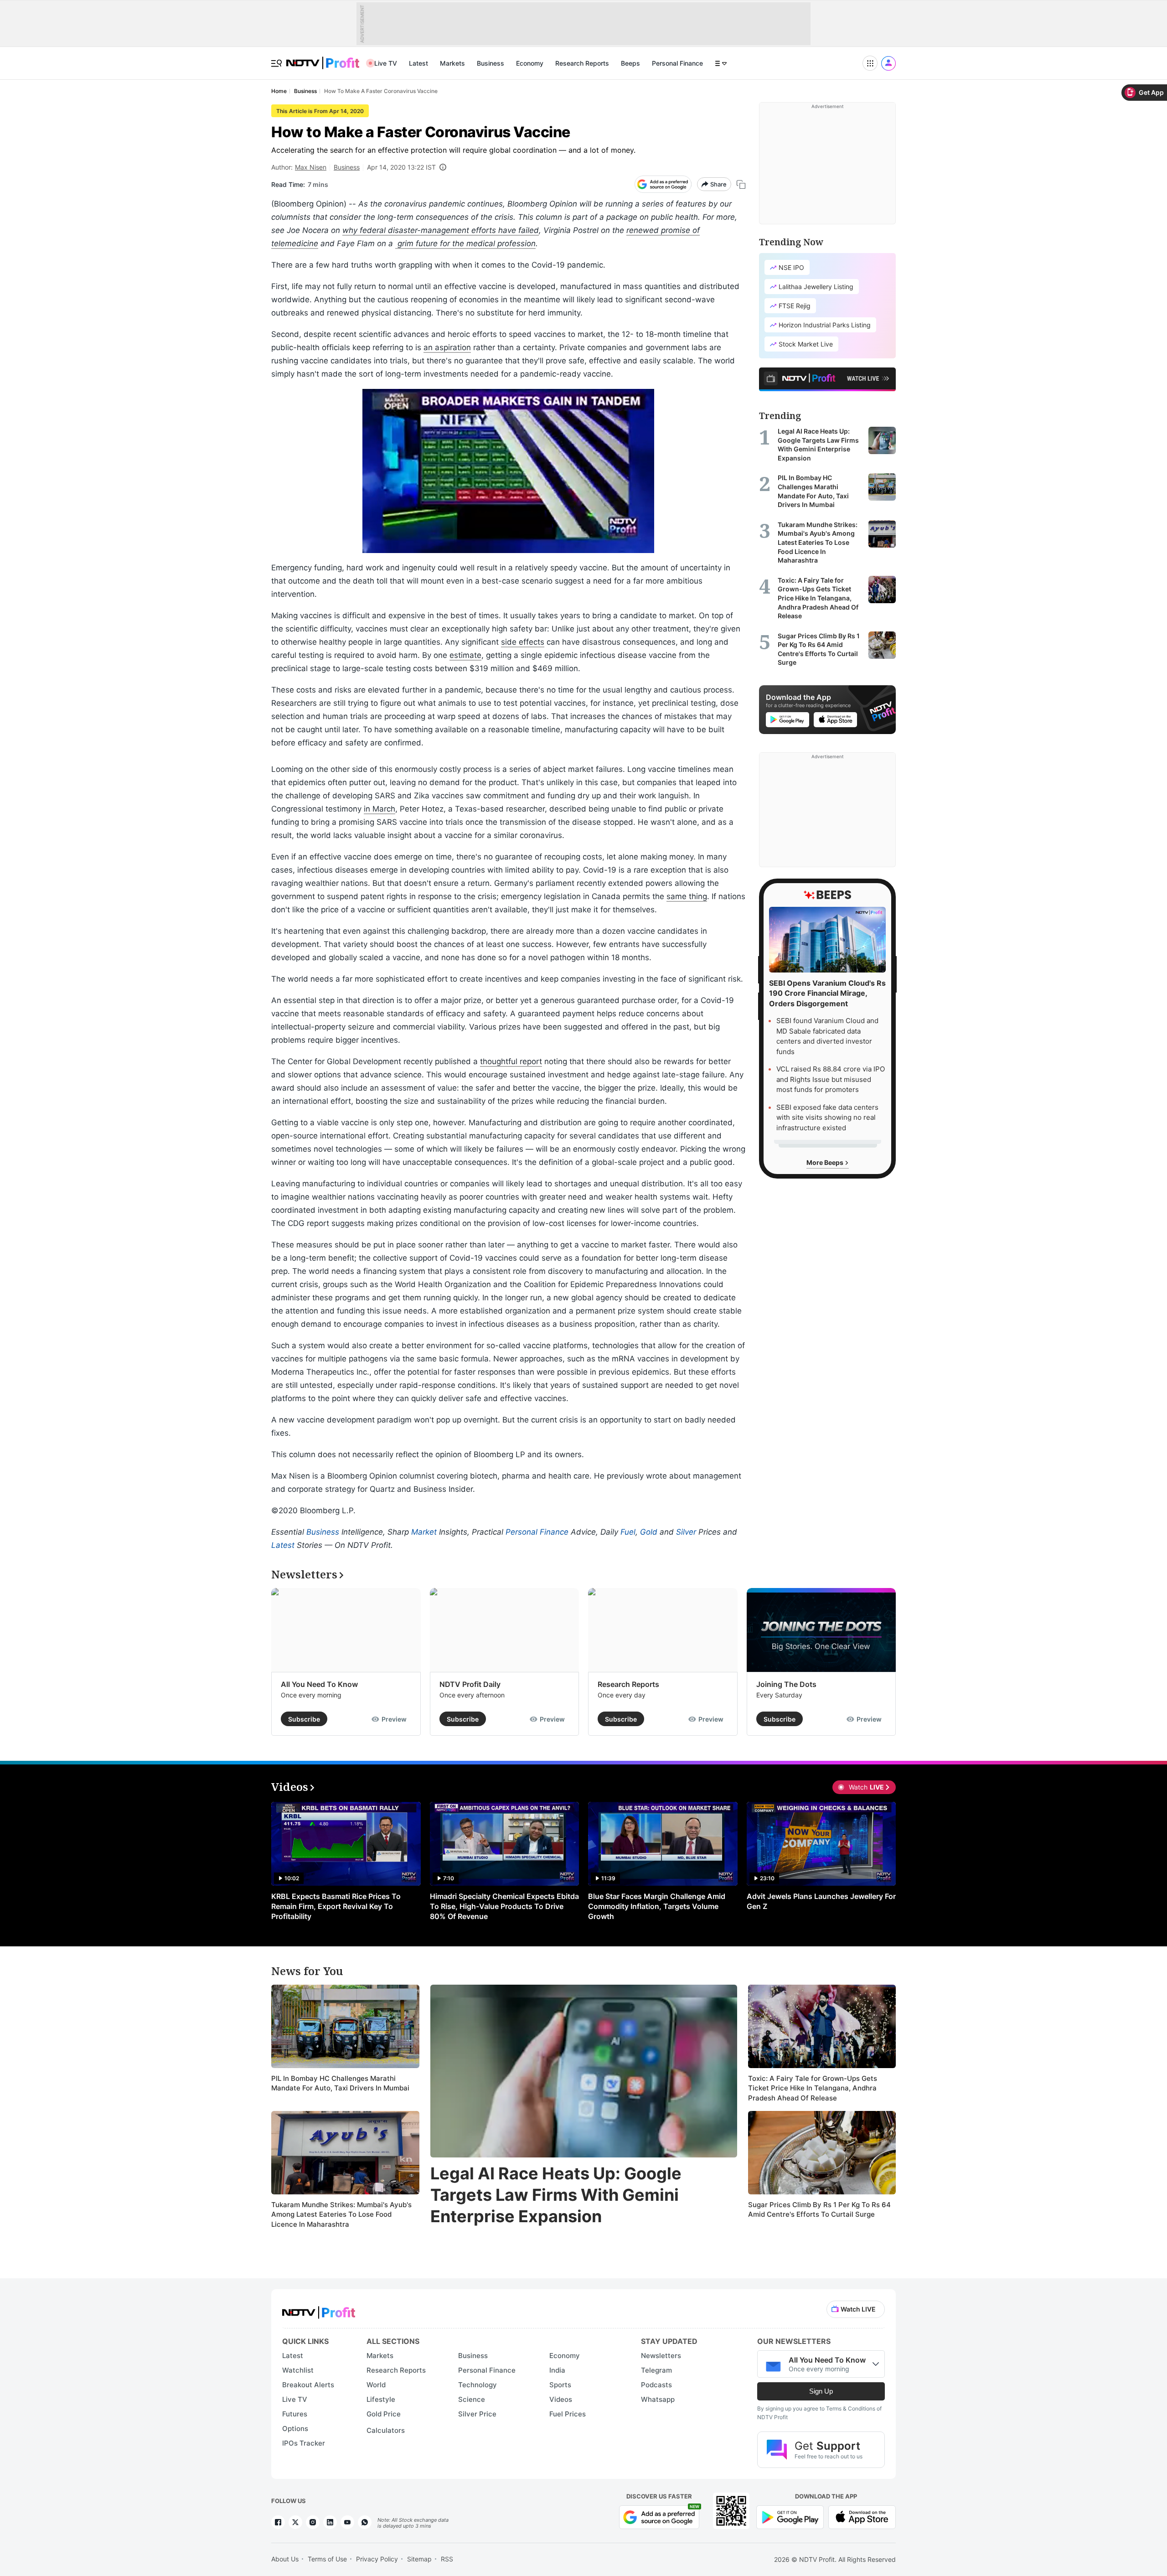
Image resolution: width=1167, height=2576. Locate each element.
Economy (530, 63)
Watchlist (298, 2370)
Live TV (386, 63)
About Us (285, 2559)
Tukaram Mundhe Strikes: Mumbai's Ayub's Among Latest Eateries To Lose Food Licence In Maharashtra (341, 2214)
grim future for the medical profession (465, 243)
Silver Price (477, 2414)
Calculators (386, 2430)
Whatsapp (658, 2399)
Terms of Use (327, 2559)
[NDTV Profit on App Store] (862, 2516)
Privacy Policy (377, 2559)
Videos (561, 2399)
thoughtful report (511, 1061)
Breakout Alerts (308, 2385)
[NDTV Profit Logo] (319, 2310)
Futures (295, 2414)
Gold (649, 1532)
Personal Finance (677, 63)
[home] (323, 58)
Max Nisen (311, 167)
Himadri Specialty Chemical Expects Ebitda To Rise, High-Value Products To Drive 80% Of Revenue (504, 1906)
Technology (478, 2385)
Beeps (630, 63)
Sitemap (419, 2559)
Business (491, 63)
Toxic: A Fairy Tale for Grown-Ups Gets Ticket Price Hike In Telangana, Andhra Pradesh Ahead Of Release (813, 2088)
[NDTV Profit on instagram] (313, 2522)
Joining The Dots (786, 1684)
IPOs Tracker (304, 2443)
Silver (686, 1532)
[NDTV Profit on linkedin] (330, 2522)
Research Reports (582, 63)
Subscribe (304, 1719)
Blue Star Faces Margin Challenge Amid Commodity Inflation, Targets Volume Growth (657, 1906)
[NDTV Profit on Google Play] (790, 2516)
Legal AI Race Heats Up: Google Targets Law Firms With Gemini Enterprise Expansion (556, 2195)
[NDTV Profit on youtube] (347, 2522)
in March (380, 809)
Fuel (628, 1532)
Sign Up (821, 2391)
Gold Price (384, 2414)
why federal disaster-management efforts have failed (441, 230)
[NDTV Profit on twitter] (295, 2522)
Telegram (656, 2370)
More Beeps (826, 1162)
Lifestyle (381, 2399)
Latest (418, 63)
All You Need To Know (319, 1684)
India (557, 2370)
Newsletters (661, 2356)
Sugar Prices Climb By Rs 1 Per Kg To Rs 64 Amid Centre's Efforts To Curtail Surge (819, 2210)
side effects (523, 642)
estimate (465, 655)
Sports (560, 2385)
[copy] (741, 184)
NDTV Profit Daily (470, 1684)
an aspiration (447, 347)
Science (472, 2399)
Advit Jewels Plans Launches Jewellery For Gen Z (821, 1901)
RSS (447, 2559)
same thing (687, 896)
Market (424, 1532)
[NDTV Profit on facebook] (278, 2522)
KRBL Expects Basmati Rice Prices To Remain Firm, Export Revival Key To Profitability (336, 1906)
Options (295, 2429)
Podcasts (656, 2385)
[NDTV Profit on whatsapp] (365, 2522)
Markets (452, 63)
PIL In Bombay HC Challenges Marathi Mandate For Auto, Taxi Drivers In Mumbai (340, 2083)
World (376, 2385)
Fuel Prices (568, 2414)
